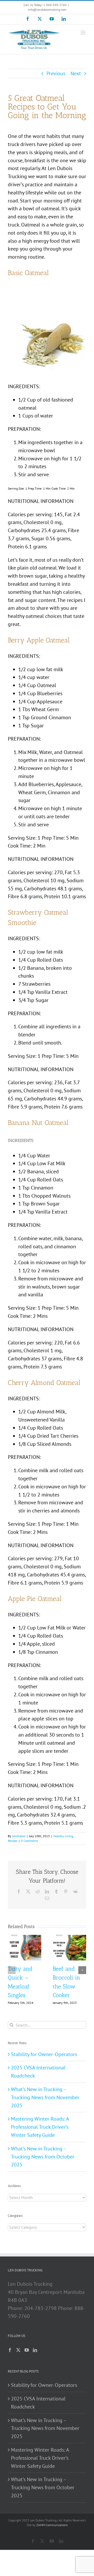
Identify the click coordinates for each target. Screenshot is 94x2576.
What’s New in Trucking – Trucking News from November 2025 (45, 2097)
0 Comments (29, 1841)
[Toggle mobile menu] (83, 33)
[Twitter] (18, 2350)
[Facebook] (10, 2350)
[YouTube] (27, 2350)
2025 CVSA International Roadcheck (38, 2403)
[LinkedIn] (35, 2350)
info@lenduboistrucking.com (47, 10)
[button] (12, 1970)
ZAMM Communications (52, 2525)
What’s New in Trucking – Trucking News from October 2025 (43, 2157)
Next (76, 73)
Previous (56, 73)
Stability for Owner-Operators (44, 2054)
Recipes (13, 1841)
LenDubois (19, 1836)
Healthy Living (63, 1836)
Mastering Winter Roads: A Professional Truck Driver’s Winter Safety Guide (40, 2127)
